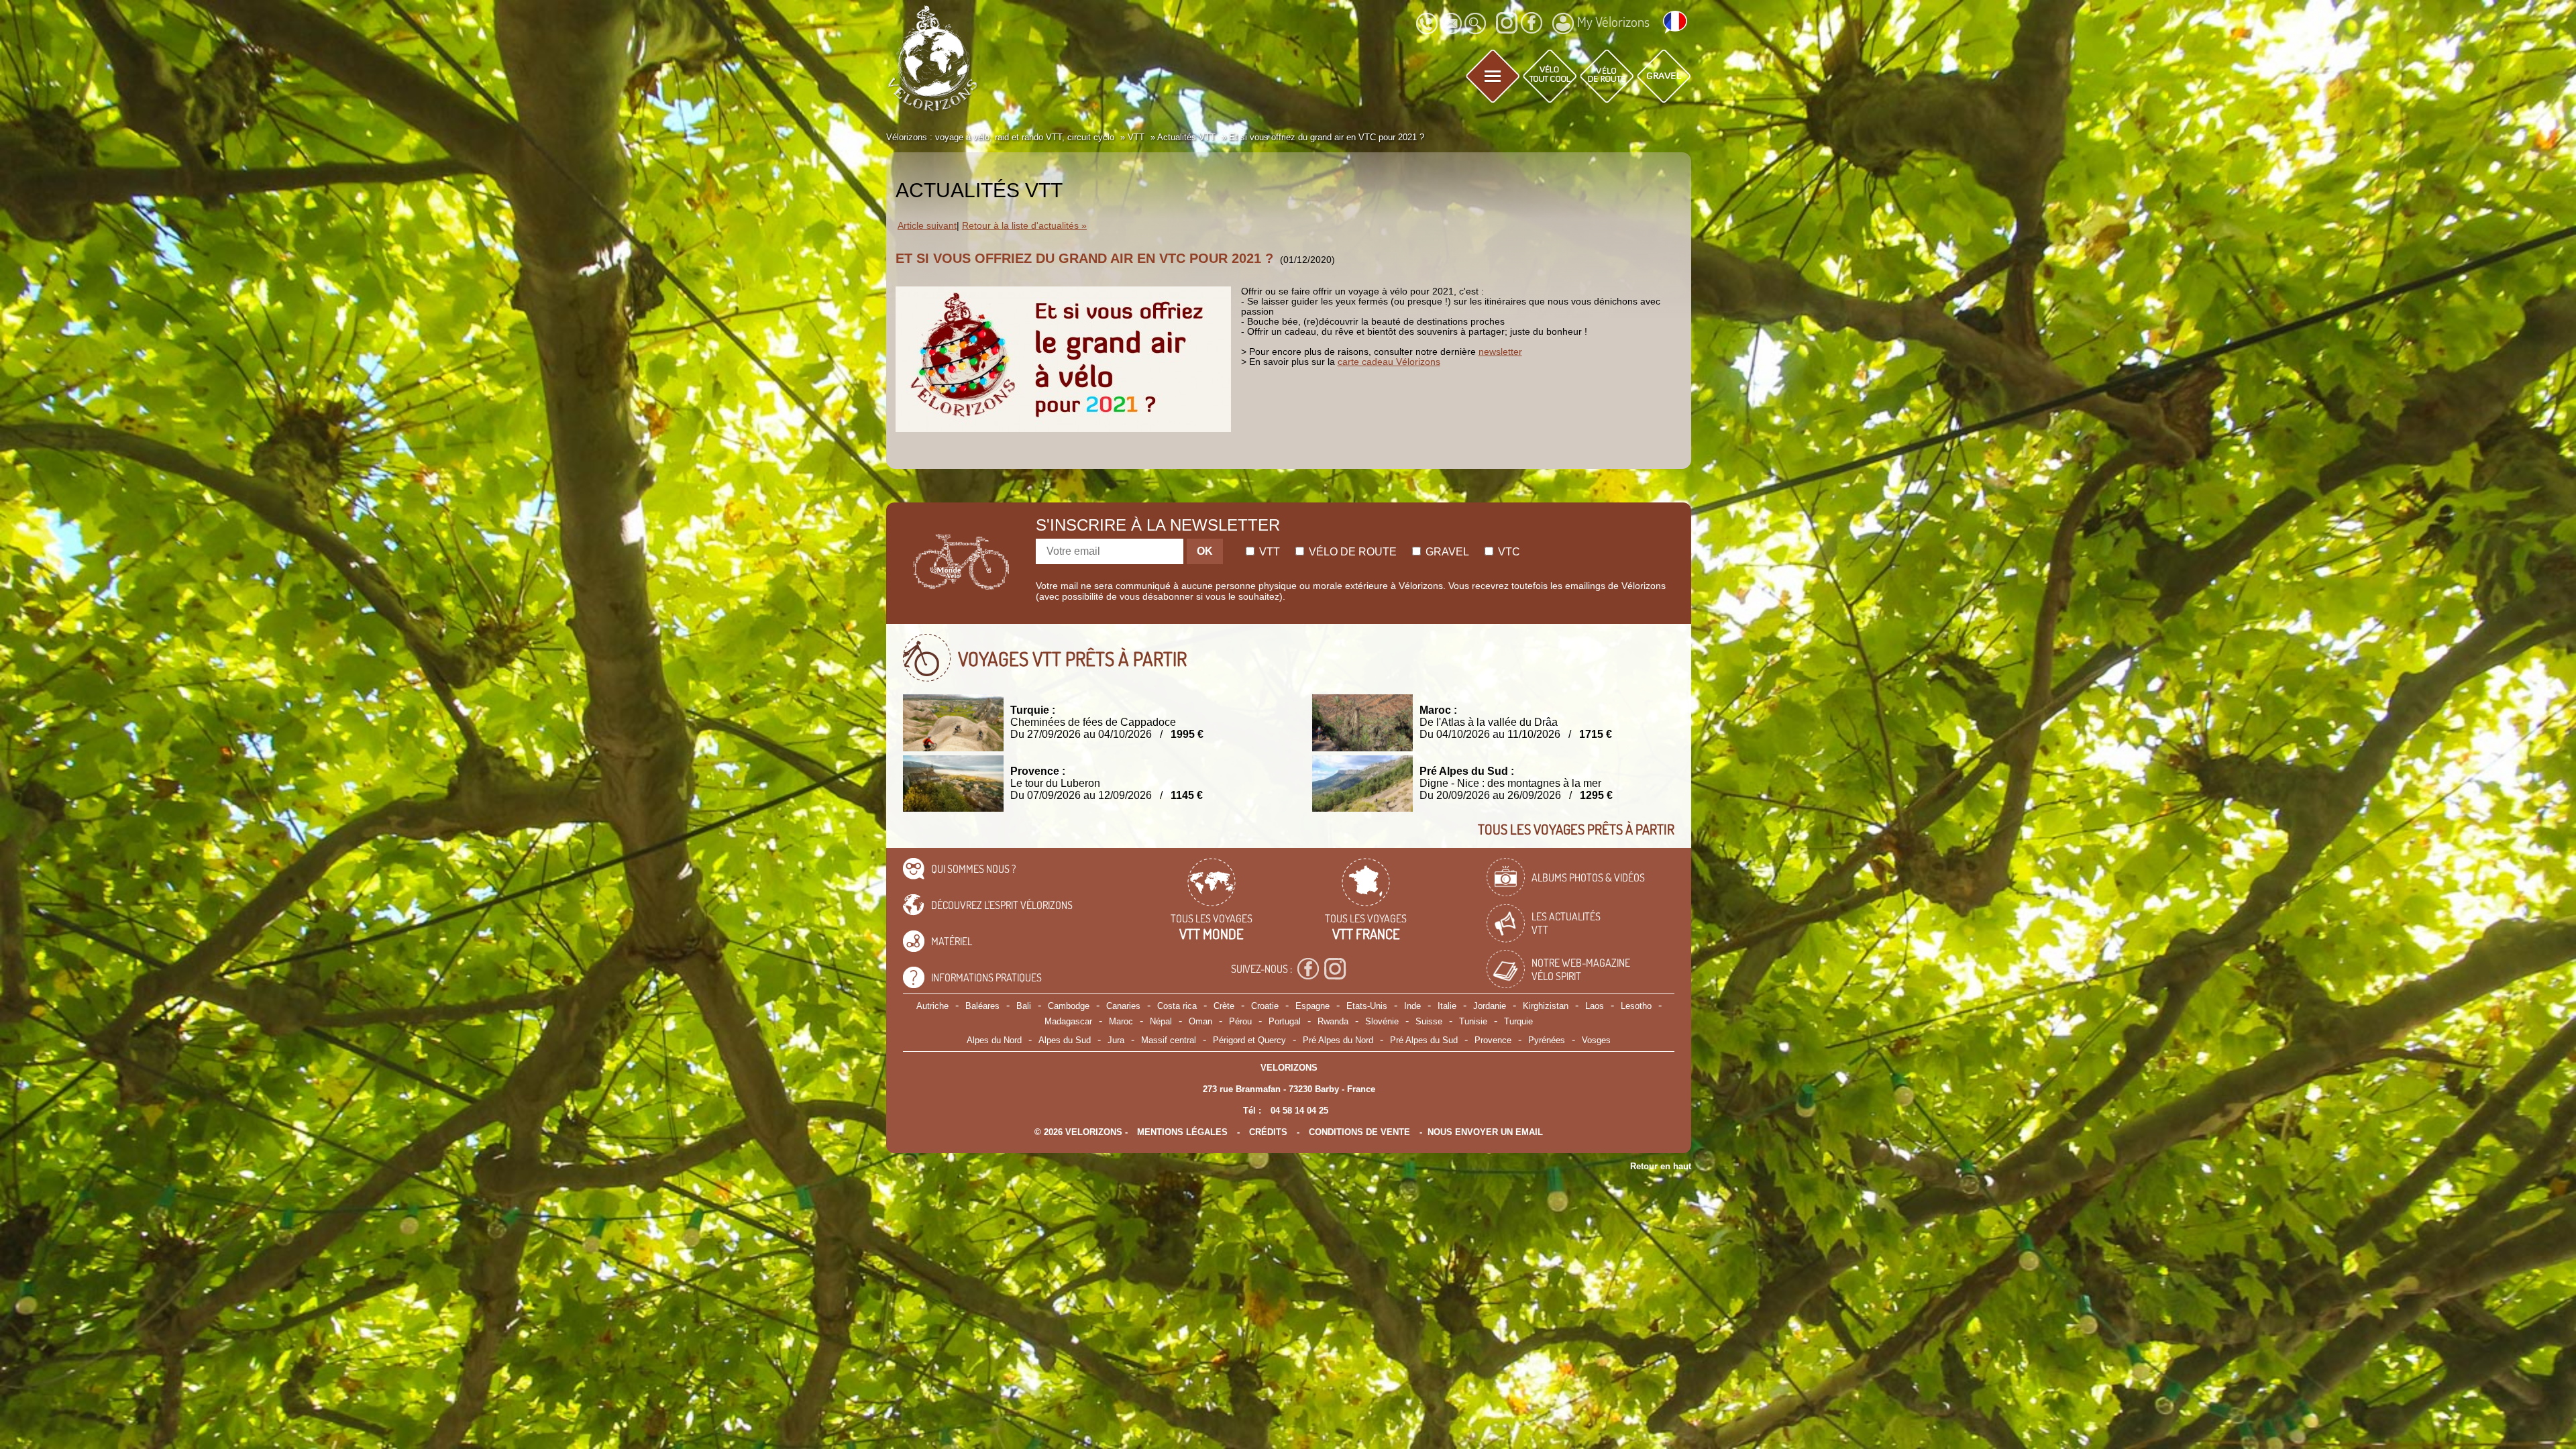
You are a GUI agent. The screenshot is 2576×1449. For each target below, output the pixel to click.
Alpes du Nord (994, 1040)
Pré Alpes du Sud (1424, 1040)
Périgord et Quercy (1249, 1040)
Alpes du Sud (1065, 1040)
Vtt (1268, 552)
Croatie (1265, 1006)
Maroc (1121, 1021)
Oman (1200, 1021)
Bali (1024, 1006)
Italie (1447, 1006)
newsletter (1500, 352)
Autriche (932, 1006)
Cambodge (1069, 1006)
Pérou (1240, 1021)
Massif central (1169, 1040)
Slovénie (1382, 1021)
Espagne (1312, 1006)
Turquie (1518, 1021)
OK (1205, 551)
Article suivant (927, 226)
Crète (1224, 1006)
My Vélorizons (1613, 21)
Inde (1412, 1006)
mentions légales (1182, 1132)
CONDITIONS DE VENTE (1359, 1132)
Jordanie (1490, 1006)
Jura (1116, 1040)
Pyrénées (1547, 1040)
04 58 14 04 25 (1299, 1111)
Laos (1595, 1006)
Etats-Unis (1367, 1006)
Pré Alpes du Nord (1338, 1040)
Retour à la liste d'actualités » (1024, 226)
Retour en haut (1661, 1166)
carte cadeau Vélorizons (1389, 362)
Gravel (1446, 552)
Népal (1161, 1021)
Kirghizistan (1546, 1006)
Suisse (1429, 1021)
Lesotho (1636, 1006)
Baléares (982, 1006)
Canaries (1123, 1006)
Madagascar (1068, 1021)
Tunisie (1473, 1021)
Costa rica (1177, 1006)
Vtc (1508, 552)
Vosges (1596, 1040)
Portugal (1285, 1021)
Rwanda (1333, 1021)
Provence (1493, 1040)
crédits (1268, 1132)
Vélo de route (1351, 552)
